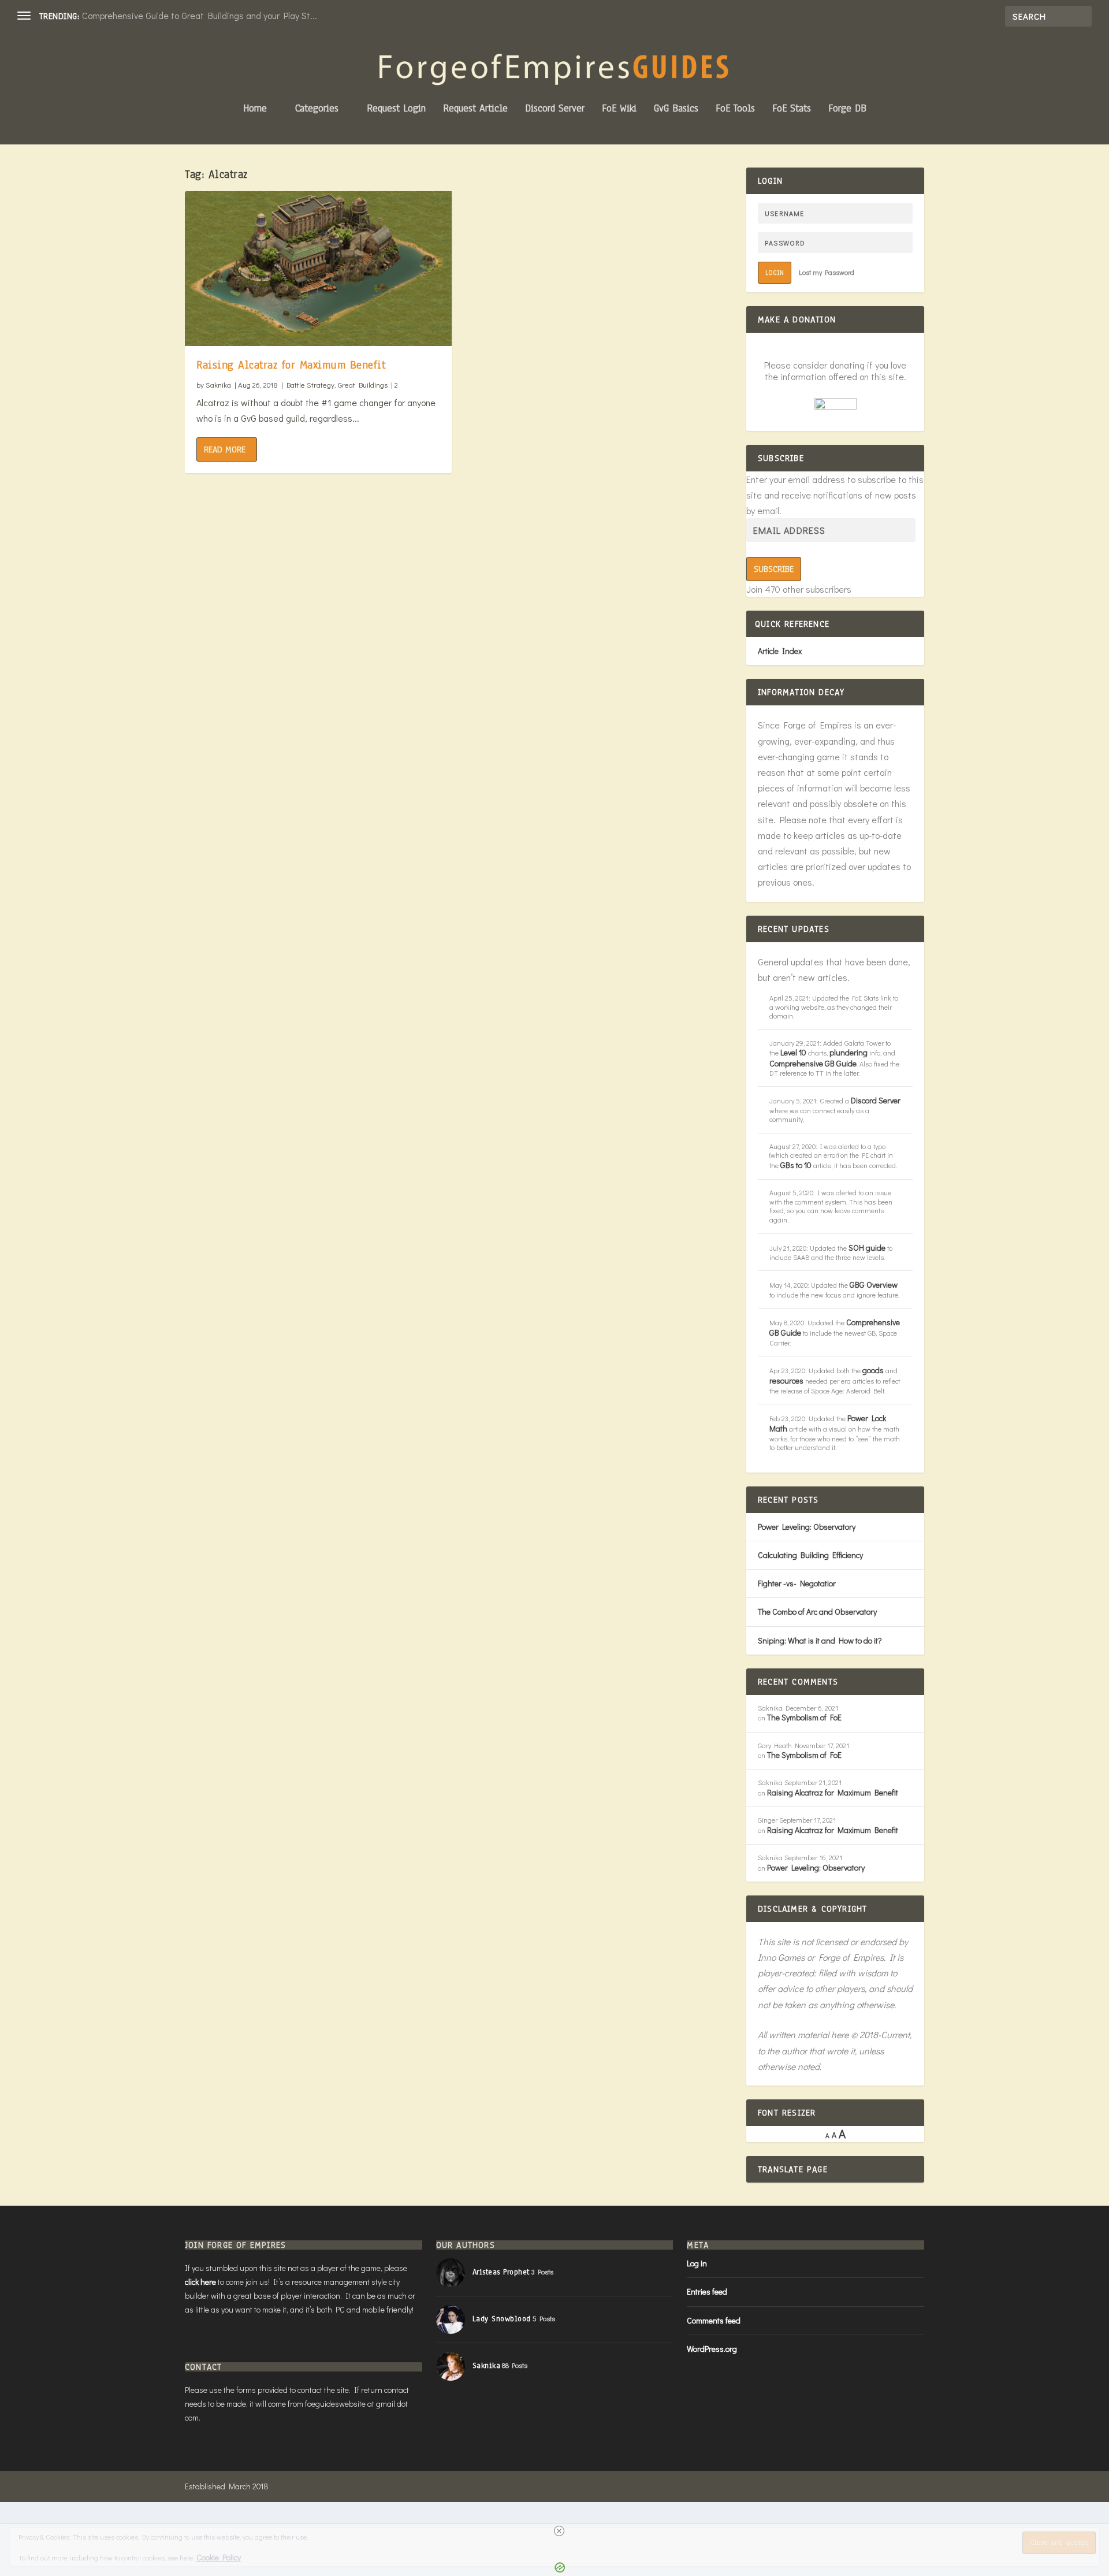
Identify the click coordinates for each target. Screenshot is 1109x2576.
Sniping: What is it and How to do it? (820, 1640)
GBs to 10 (796, 1165)
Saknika (218, 384)
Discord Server (555, 109)
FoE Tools (735, 109)
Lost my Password (827, 272)
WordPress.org (712, 2349)
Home (255, 109)
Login (775, 273)
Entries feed (707, 2291)
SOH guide (867, 1248)
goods (873, 1370)
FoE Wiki (619, 109)
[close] (559, 2531)
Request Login (396, 109)
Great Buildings (363, 384)
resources (786, 1380)
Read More (225, 449)
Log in (697, 2263)
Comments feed (714, 2320)
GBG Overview (874, 1285)
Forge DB (847, 109)
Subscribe (774, 569)
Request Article (475, 109)
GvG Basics (676, 109)
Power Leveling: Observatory (807, 1527)
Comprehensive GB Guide (813, 1063)
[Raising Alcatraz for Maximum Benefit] (318, 269)
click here (200, 2282)
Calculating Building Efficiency (810, 1555)
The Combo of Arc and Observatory (817, 1612)
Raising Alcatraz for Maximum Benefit (291, 365)
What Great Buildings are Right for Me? (162, 15)
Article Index (780, 651)
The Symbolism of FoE (804, 1717)
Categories (317, 109)
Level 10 (793, 1052)
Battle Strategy (310, 384)
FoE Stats (792, 109)
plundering (849, 1052)
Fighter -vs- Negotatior (797, 1583)
